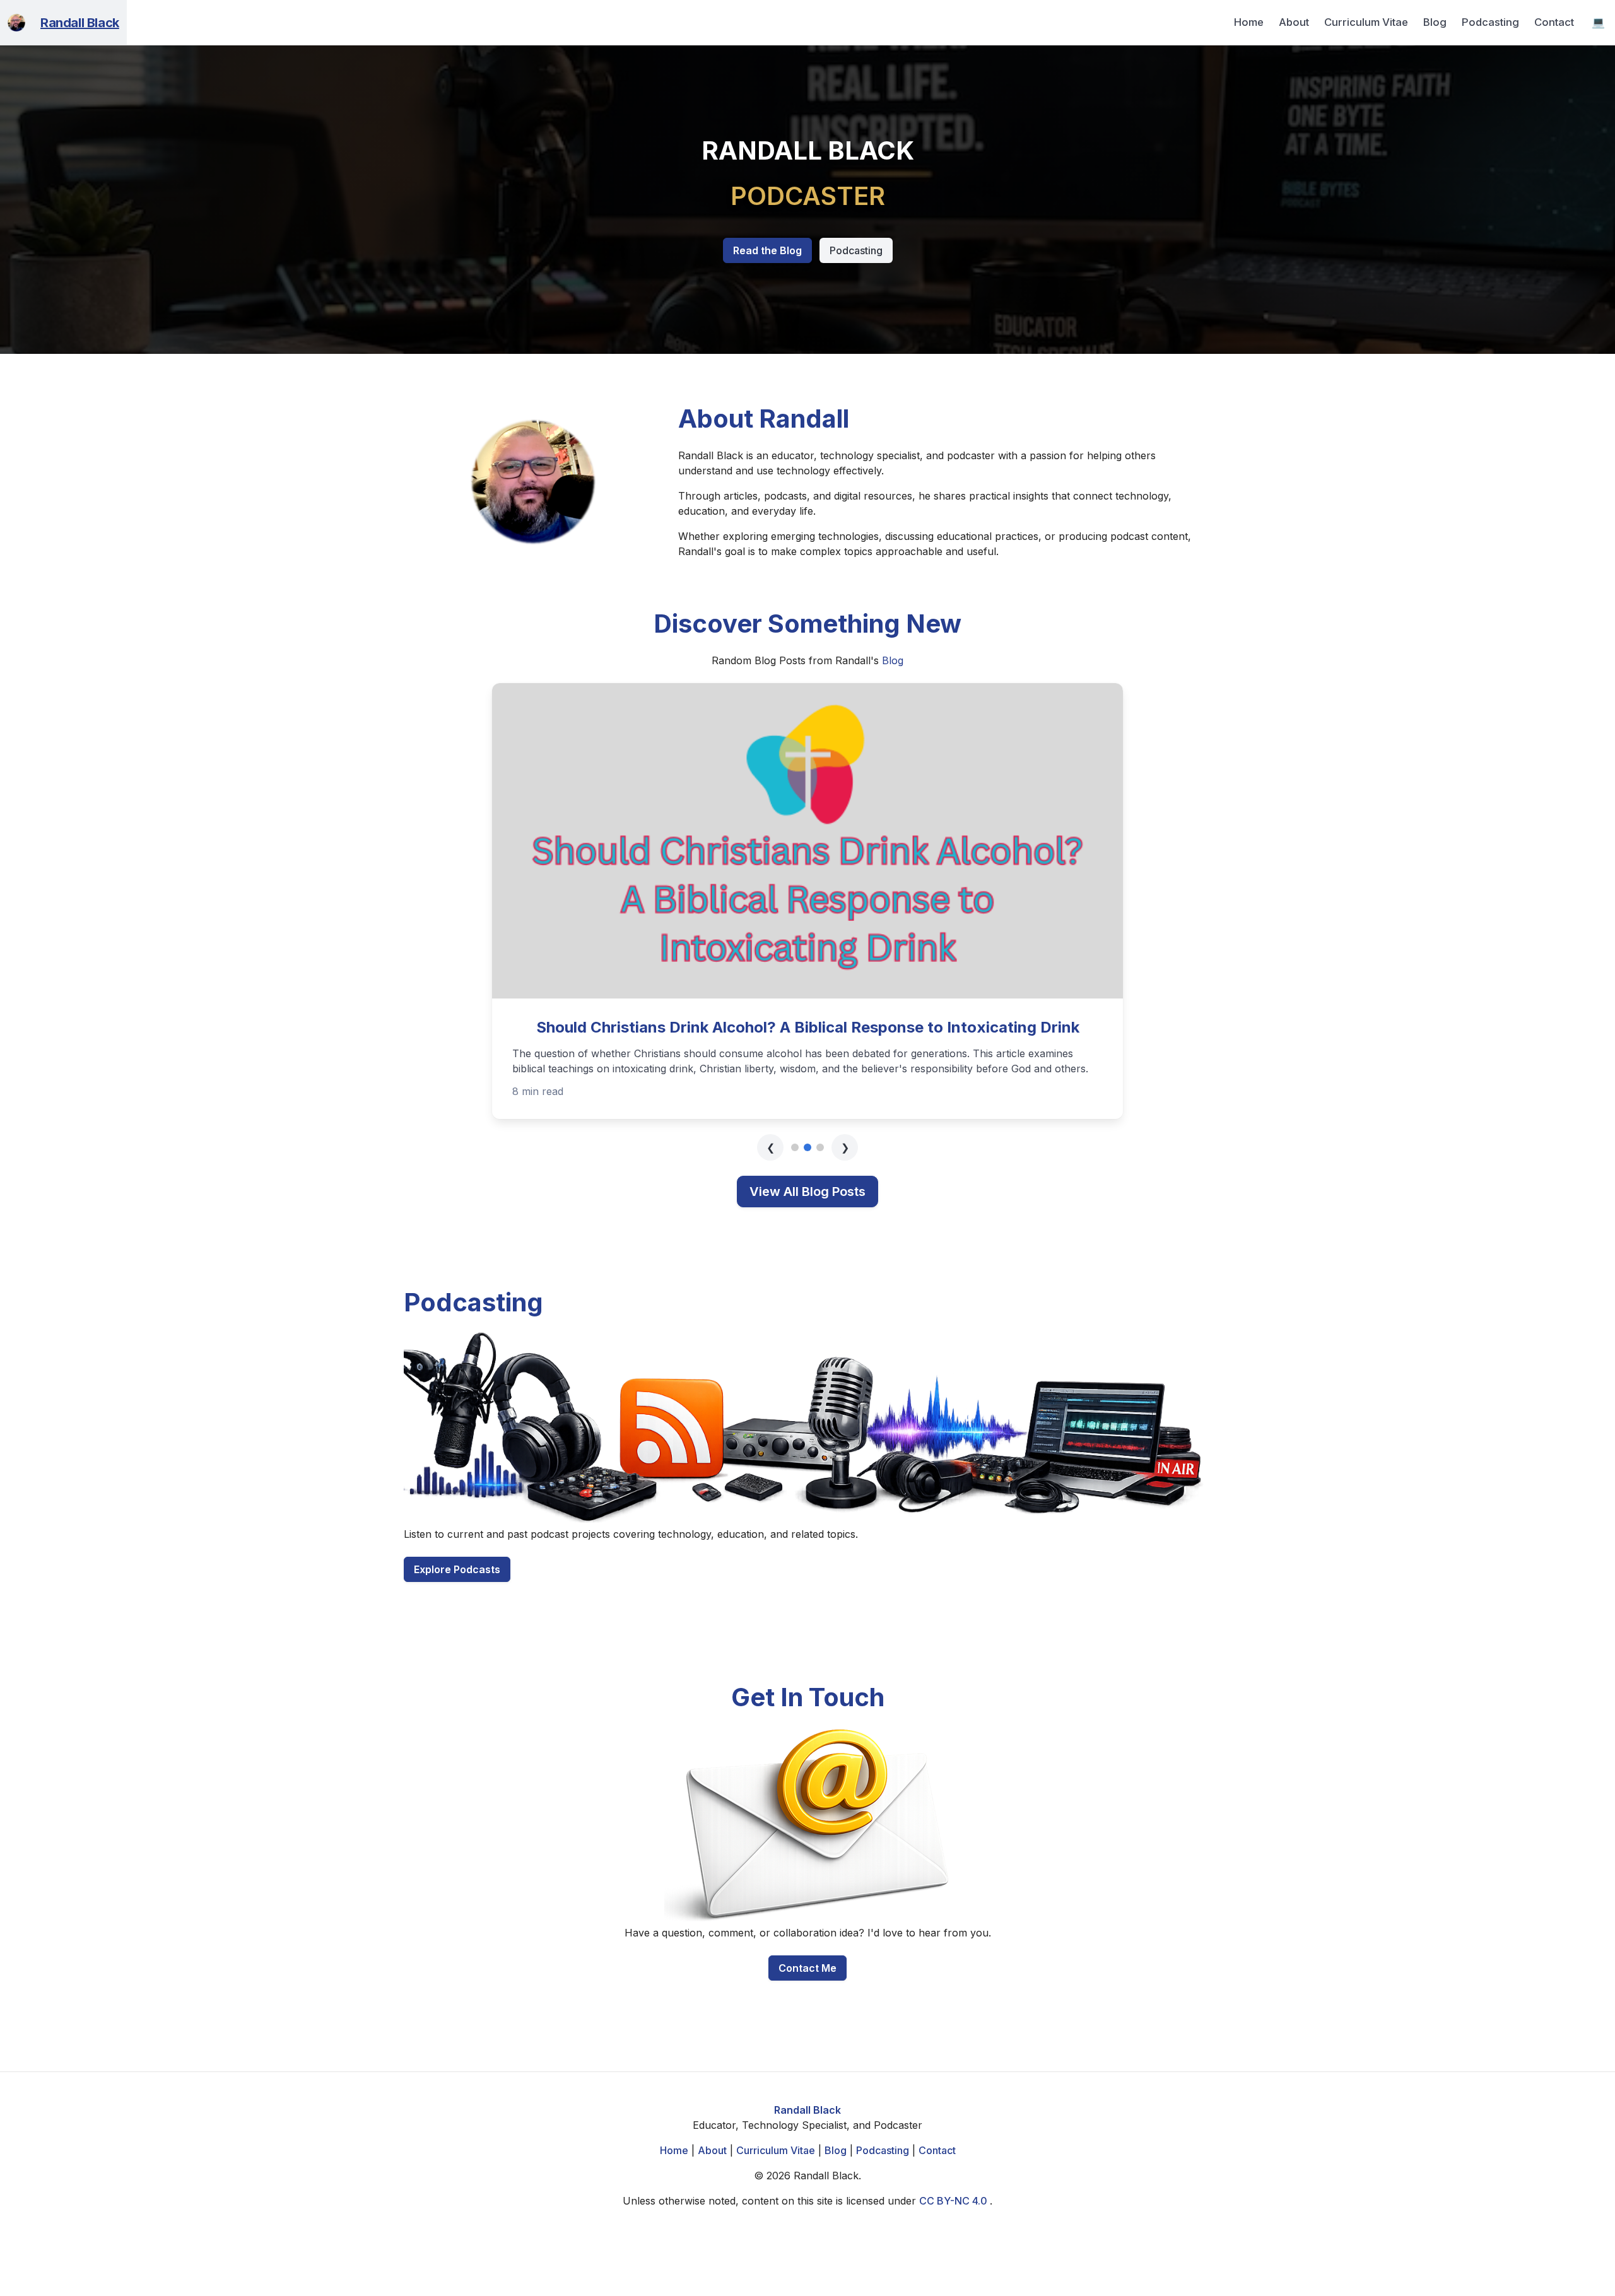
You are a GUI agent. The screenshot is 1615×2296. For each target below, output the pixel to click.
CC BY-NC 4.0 (954, 2201)
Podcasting (1490, 22)
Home (1249, 22)
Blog (1435, 22)
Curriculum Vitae (1366, 22)
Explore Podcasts (457, 1569)
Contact (1554, 22)
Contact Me (807, 1968)
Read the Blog (767, 250)
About (1294, 22)
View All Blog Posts (807, 1192)
